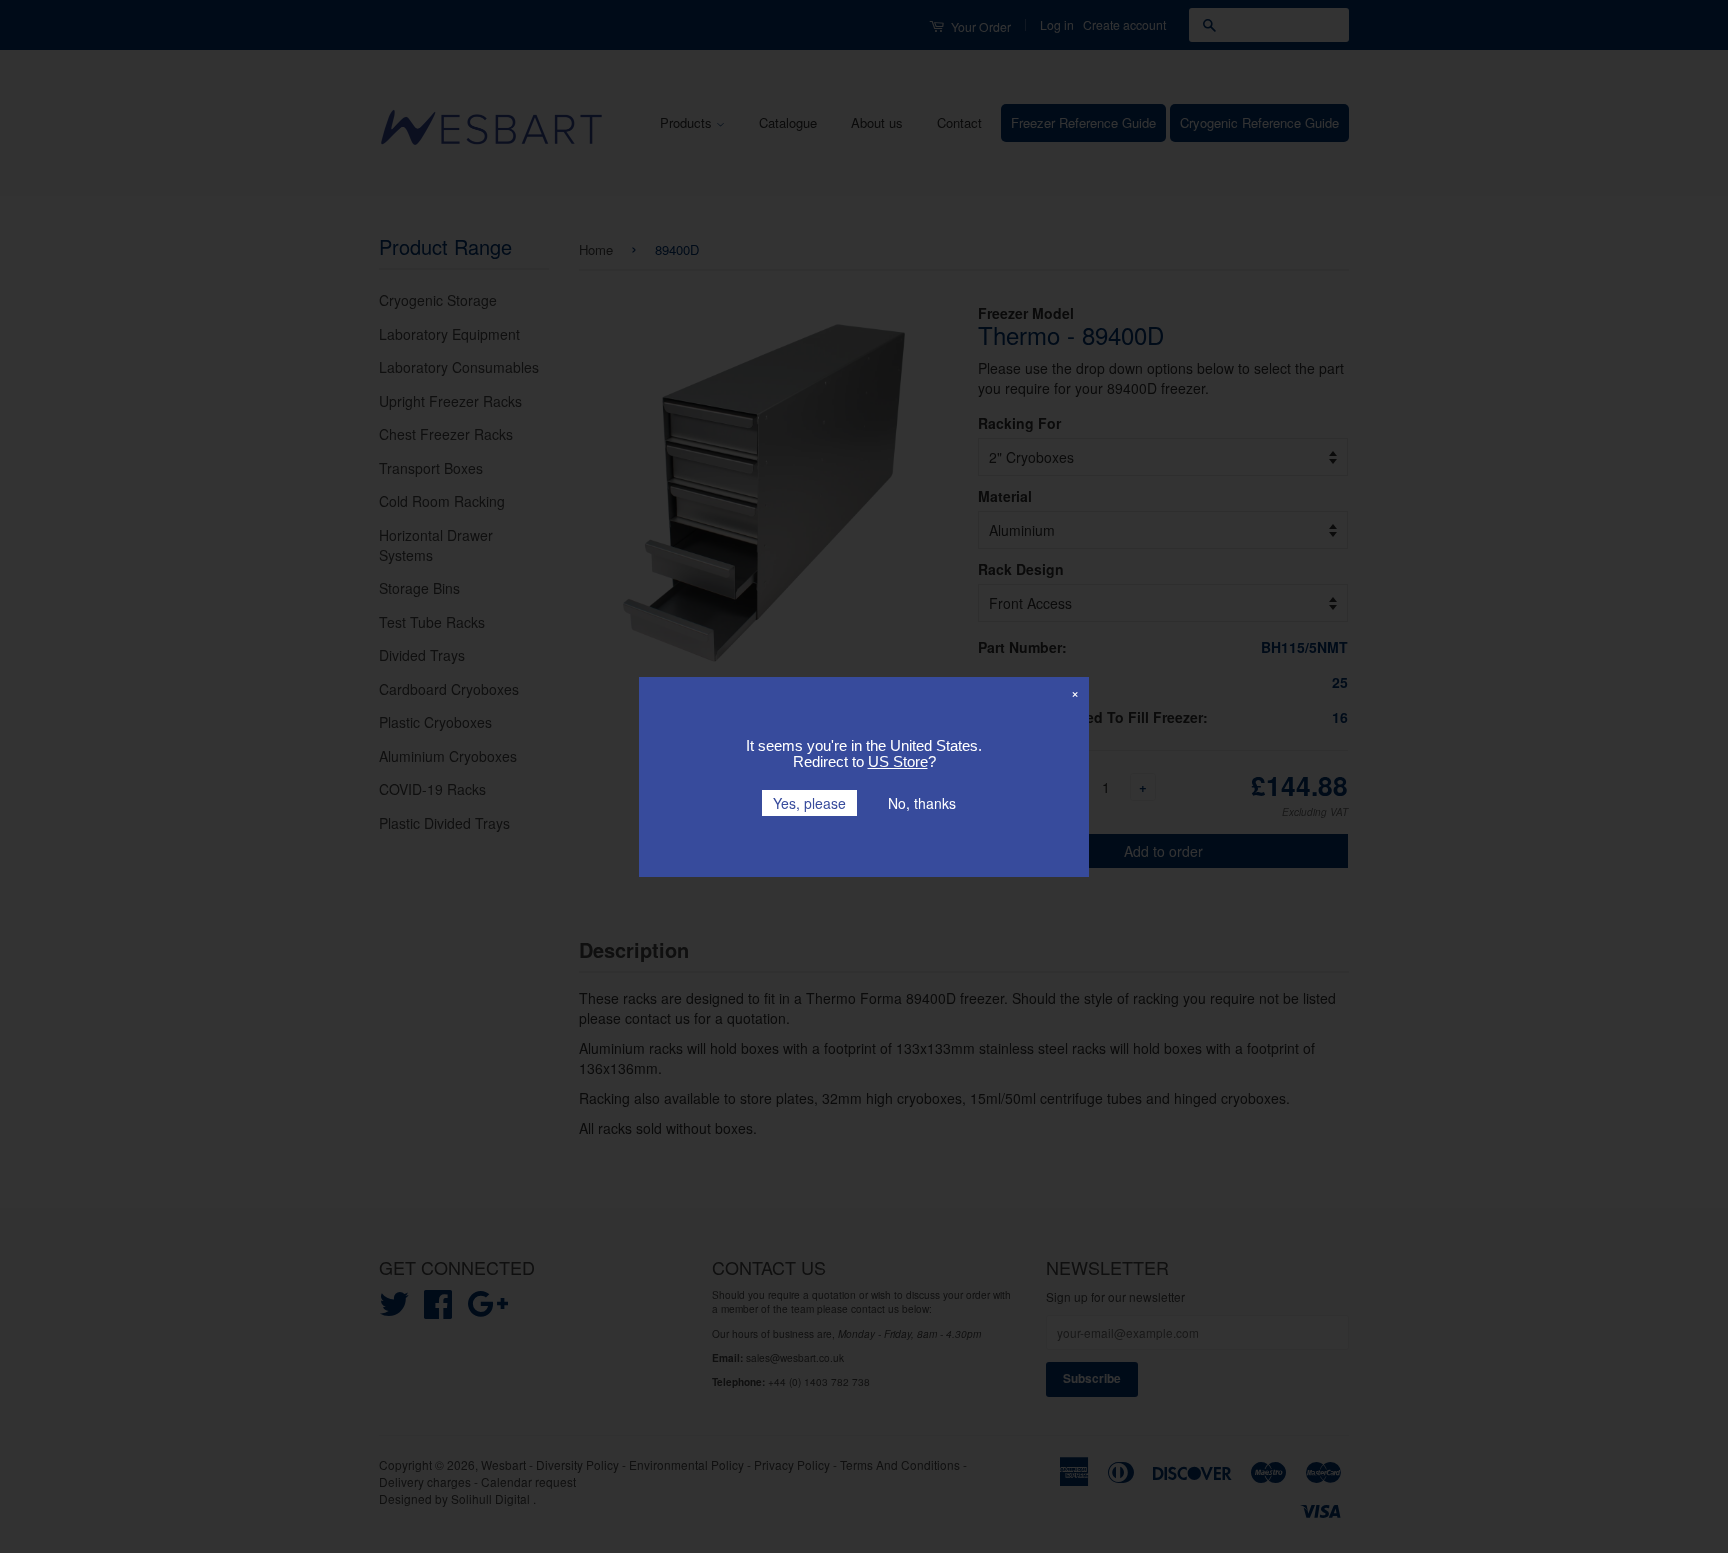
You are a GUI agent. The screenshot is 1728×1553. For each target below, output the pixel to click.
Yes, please (809, 803)
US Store (898, 761)
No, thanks (922, 803)
